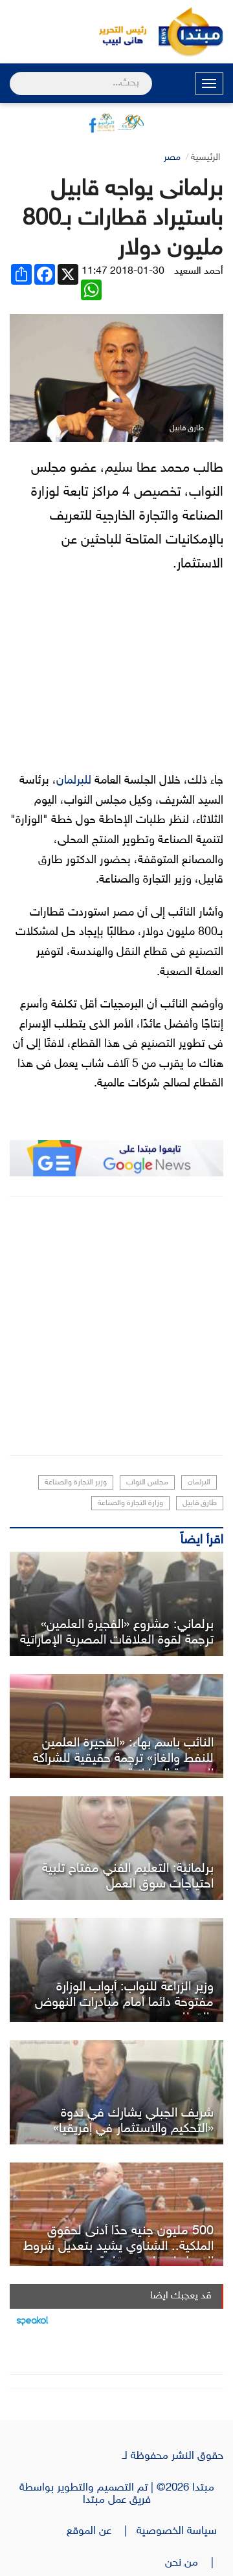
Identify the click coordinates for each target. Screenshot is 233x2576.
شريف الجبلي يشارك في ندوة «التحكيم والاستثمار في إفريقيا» (133, 2121)
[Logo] (116, 32)
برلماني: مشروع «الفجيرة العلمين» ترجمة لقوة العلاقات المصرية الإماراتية (117, 1633)
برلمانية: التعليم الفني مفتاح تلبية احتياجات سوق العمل (128, 1877)
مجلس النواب (147, 1482)
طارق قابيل (200, 1503)
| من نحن (194, 2563)
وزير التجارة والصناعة (76, 1482)
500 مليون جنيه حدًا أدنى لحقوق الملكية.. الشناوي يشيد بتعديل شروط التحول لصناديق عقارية (118, 2247)
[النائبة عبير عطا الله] (116, 1848)
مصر (172, 158)
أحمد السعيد (199, 271)
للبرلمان (74, 781)
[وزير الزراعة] (116, 1970)
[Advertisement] (116, 1326)
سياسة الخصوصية (180, 2531)
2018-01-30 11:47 (123, 271)
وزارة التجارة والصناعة (130, 1503)
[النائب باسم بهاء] (116, 1726)
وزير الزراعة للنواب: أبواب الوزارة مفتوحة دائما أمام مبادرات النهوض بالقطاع (124, 2003)
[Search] (15, 75)
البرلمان (199, 1482)
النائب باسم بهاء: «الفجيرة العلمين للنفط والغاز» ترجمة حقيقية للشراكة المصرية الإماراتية (123, 1759)
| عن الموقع (102, 2531)
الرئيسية (205, 158)
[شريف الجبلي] (116, 2092)
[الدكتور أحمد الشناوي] (116, 2215)
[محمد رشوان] (116, 1604)
